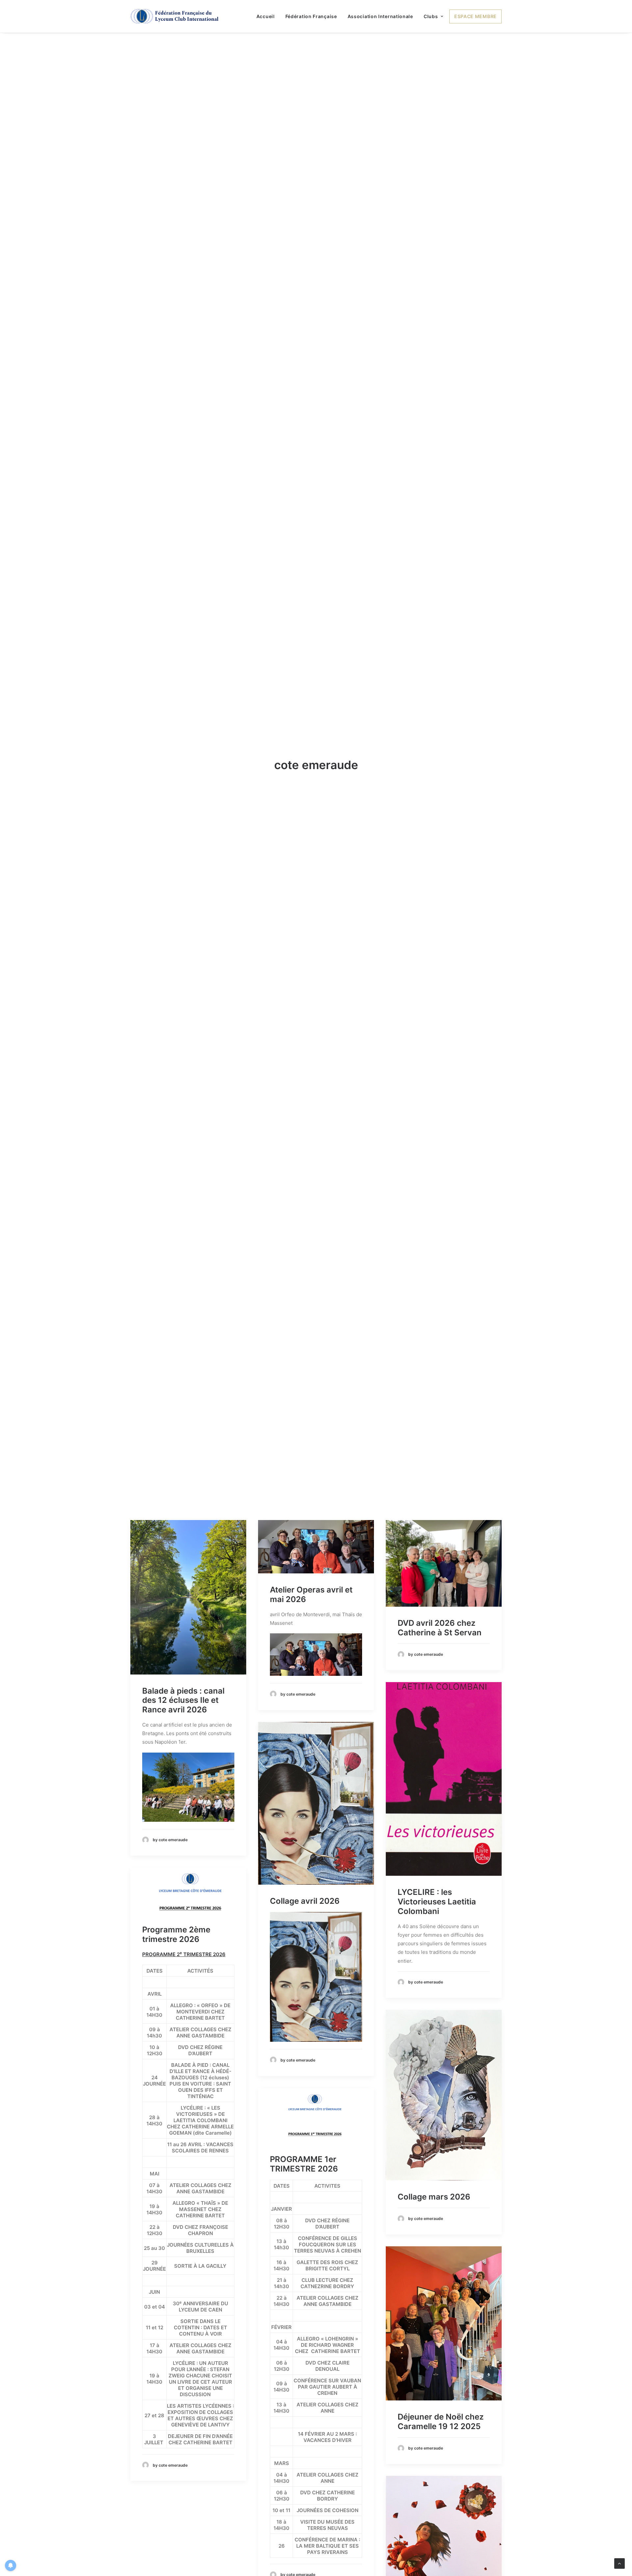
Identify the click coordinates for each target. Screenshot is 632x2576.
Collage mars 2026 (434, 2246)
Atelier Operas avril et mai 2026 (311, 1644)
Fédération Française (311, 16)
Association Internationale (380, 16)
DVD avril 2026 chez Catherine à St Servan (440, 1677)
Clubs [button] (431, 16)
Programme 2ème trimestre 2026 (176, 1984)
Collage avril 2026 (305, 1950)
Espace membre (475, 16)
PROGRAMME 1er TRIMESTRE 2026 (304, 2213)
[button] (188, 1647)
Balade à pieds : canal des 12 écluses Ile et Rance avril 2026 (183, 1749)
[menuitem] (268, 16)
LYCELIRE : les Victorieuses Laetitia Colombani (437, 1951)
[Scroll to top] (619, 2563)
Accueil (266, 16)
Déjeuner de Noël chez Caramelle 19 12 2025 (441, 2471)
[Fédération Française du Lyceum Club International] (177, 16)
